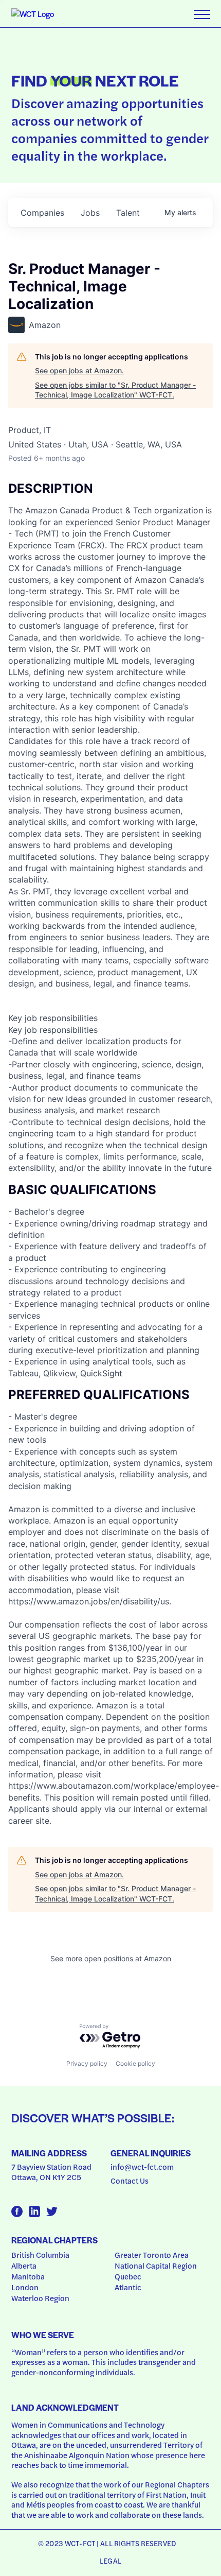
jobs (90, 213)
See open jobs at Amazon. (79, 370)
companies (42, 213)
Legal (110, 2561)
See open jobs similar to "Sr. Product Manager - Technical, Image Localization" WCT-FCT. (115, 390)
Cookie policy (135, 2063)
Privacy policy (87, 2063)
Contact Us (130, 2181)
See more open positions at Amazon (111, 1958)
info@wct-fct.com (142, 2167)
